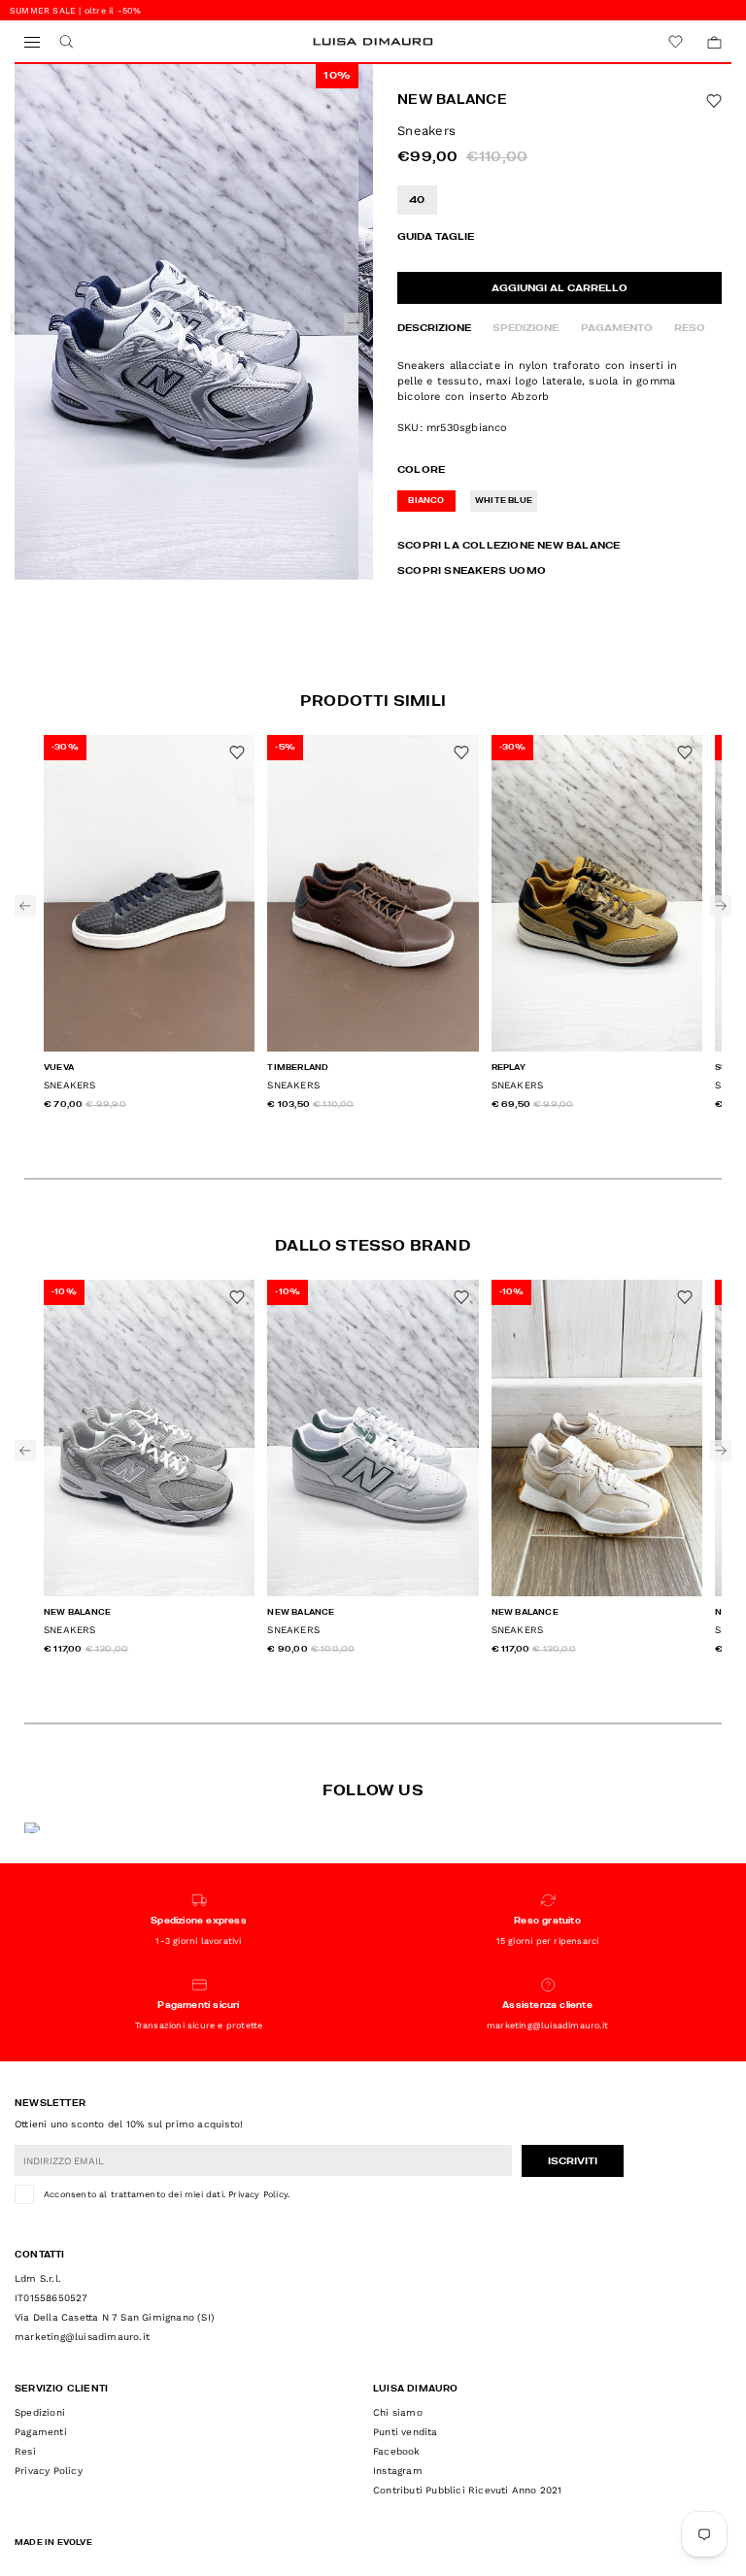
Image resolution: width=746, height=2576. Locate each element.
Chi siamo (398, 2412)
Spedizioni (40, 2412)
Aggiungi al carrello (559, 288)
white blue (504, 501)
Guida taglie (436, 237)
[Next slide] (354, 322)
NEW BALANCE (452, 100)
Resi (25, 2451)
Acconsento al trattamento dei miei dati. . (167, 2194)
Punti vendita (406, 2432)
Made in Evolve (53, 2543)
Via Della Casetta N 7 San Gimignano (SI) (115, 2317)
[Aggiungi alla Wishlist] (714, 101)
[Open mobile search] (66, 42)
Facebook (397, 2451)
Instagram (398, 2471)
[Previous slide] (19, 322)
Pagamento (617, 328)
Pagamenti (41, 2432)
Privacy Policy (258, 2194)
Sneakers (70, 1085)
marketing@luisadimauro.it (82, 2337)
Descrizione (434, 328)
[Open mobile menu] (32, 42)
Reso (690, 328)
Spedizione (526, 328)
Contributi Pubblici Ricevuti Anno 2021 (468, 2490)
